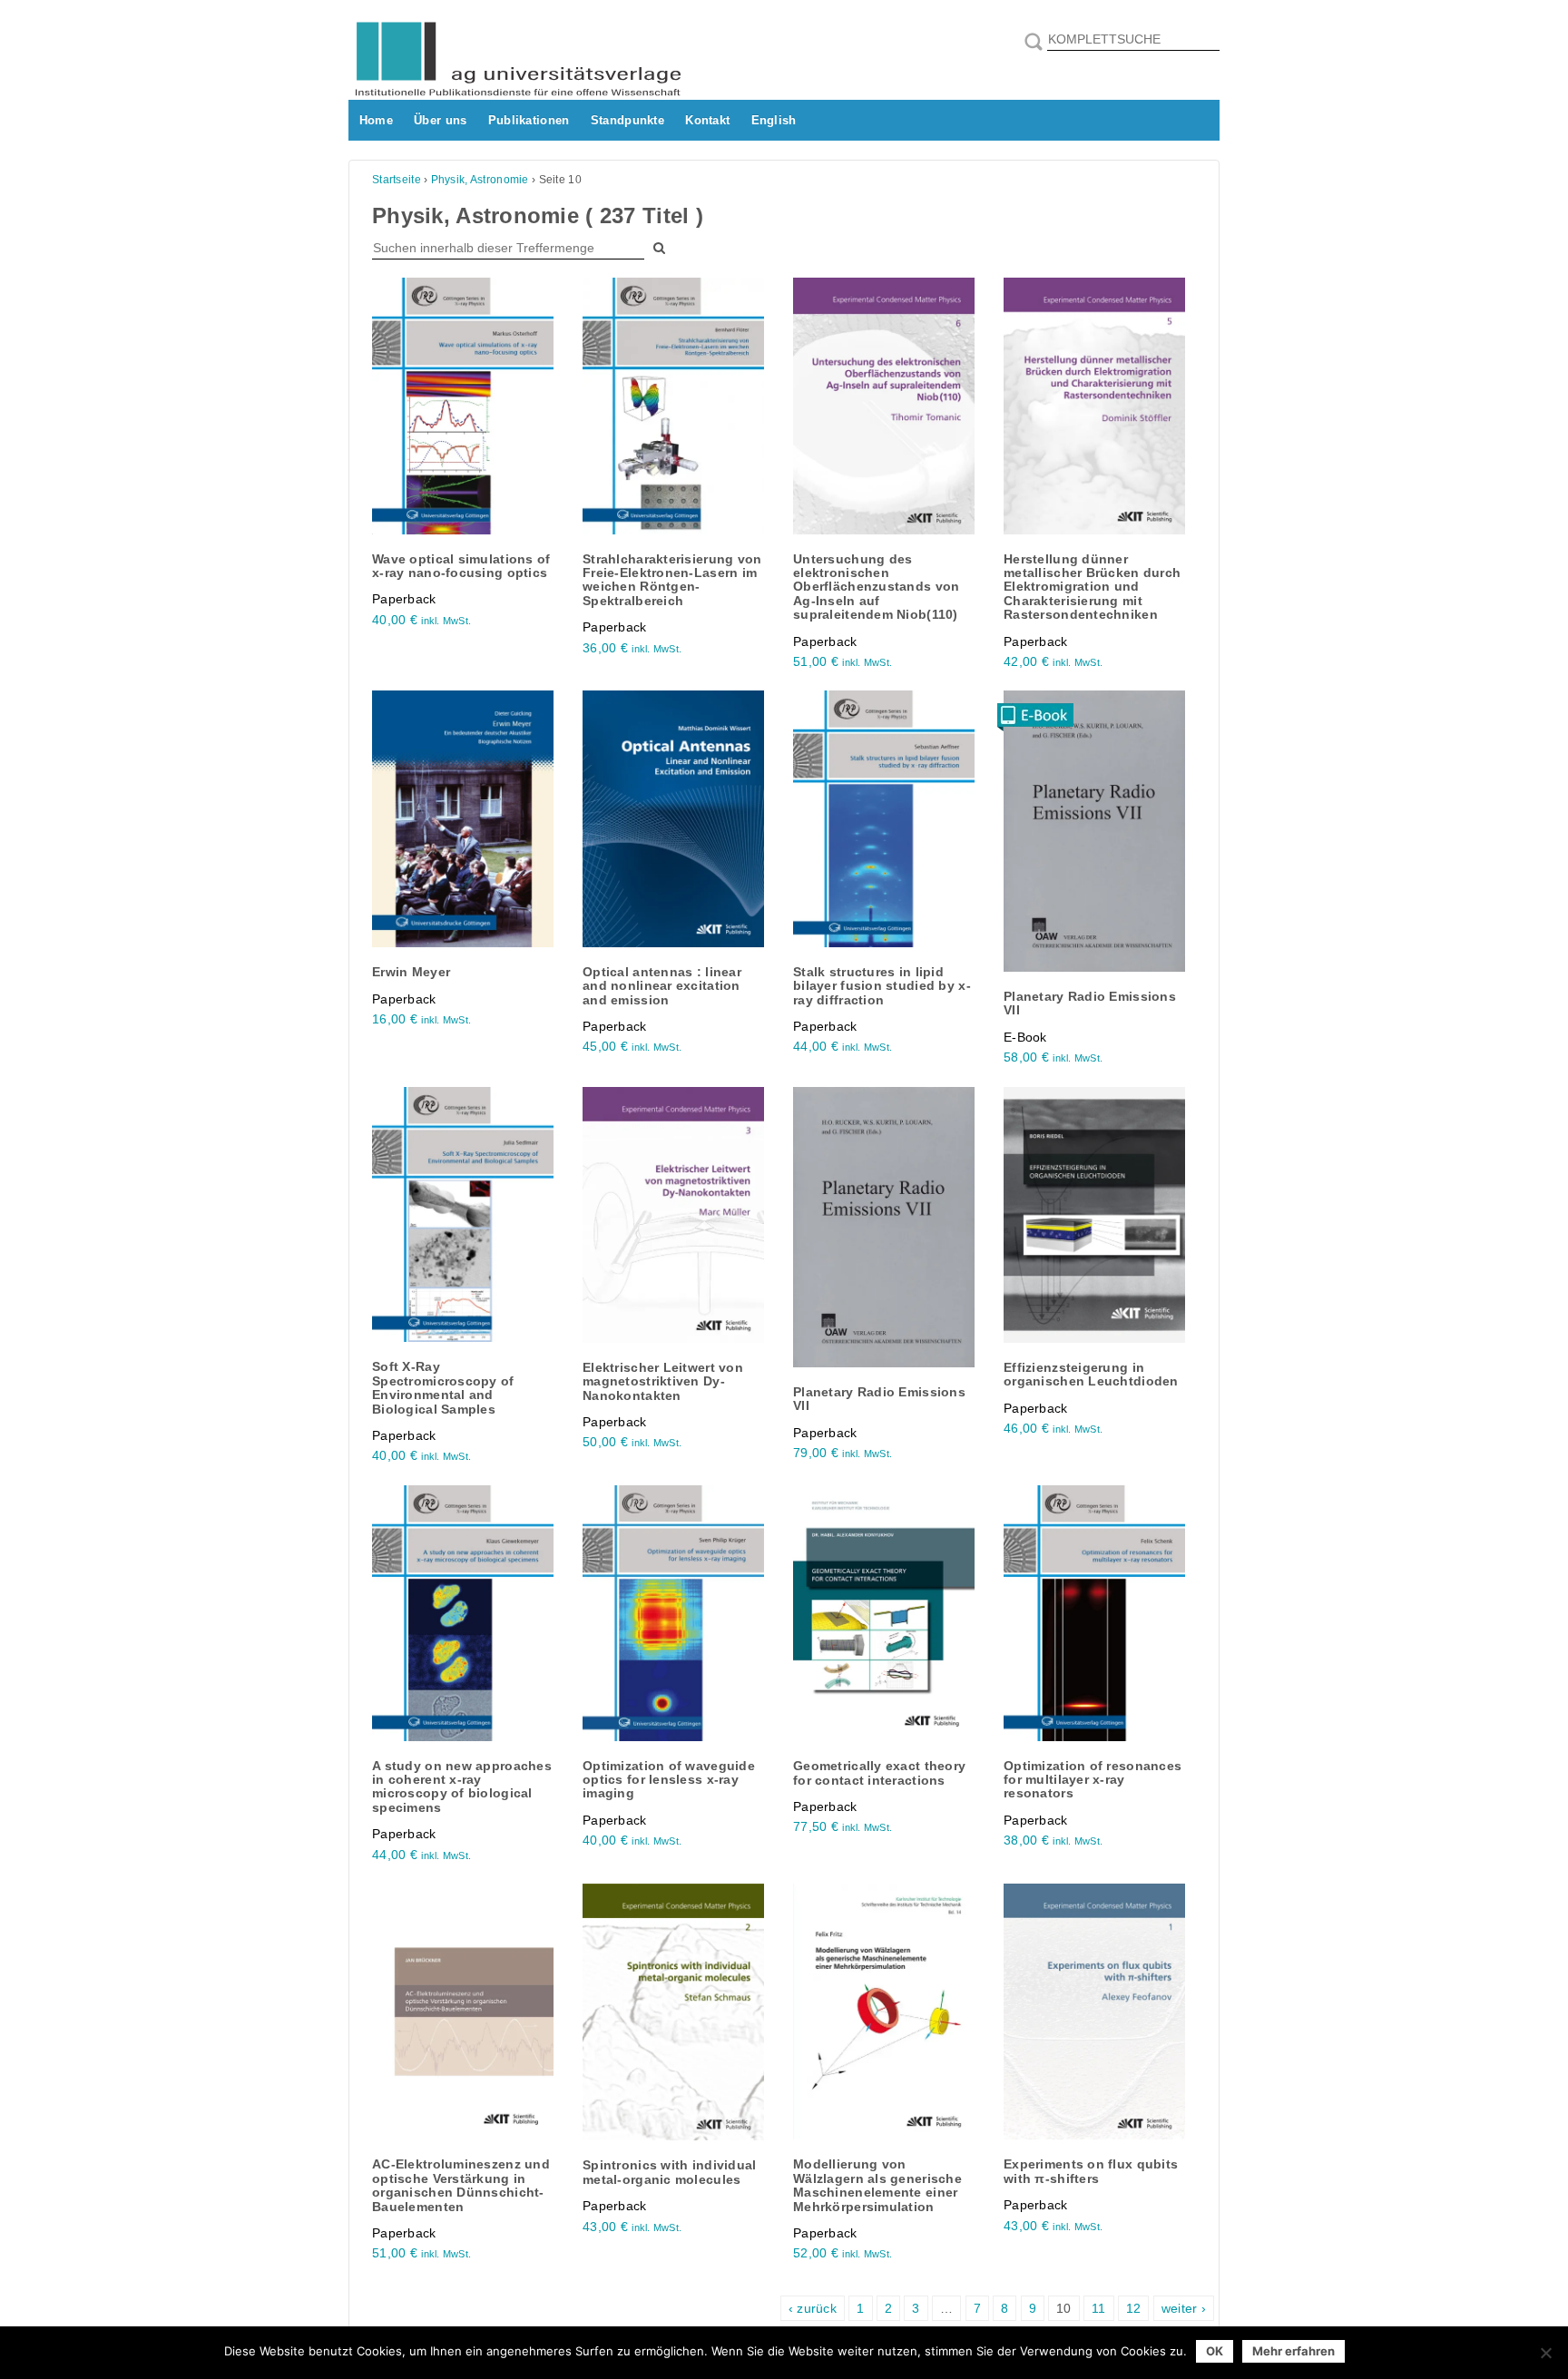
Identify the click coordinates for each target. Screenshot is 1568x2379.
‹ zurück (813, 2308)
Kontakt (707, 120)
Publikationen (529, 120)
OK (1215, 2351)
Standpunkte (627, 120)
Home (376, 120)
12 (1134, 2308)
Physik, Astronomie (480, 180)
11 (1099, 2308)
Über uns (440, 120)
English (774, 120)
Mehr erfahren (1294, 2351)
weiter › (1184, 2308)
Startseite (397, 180)
